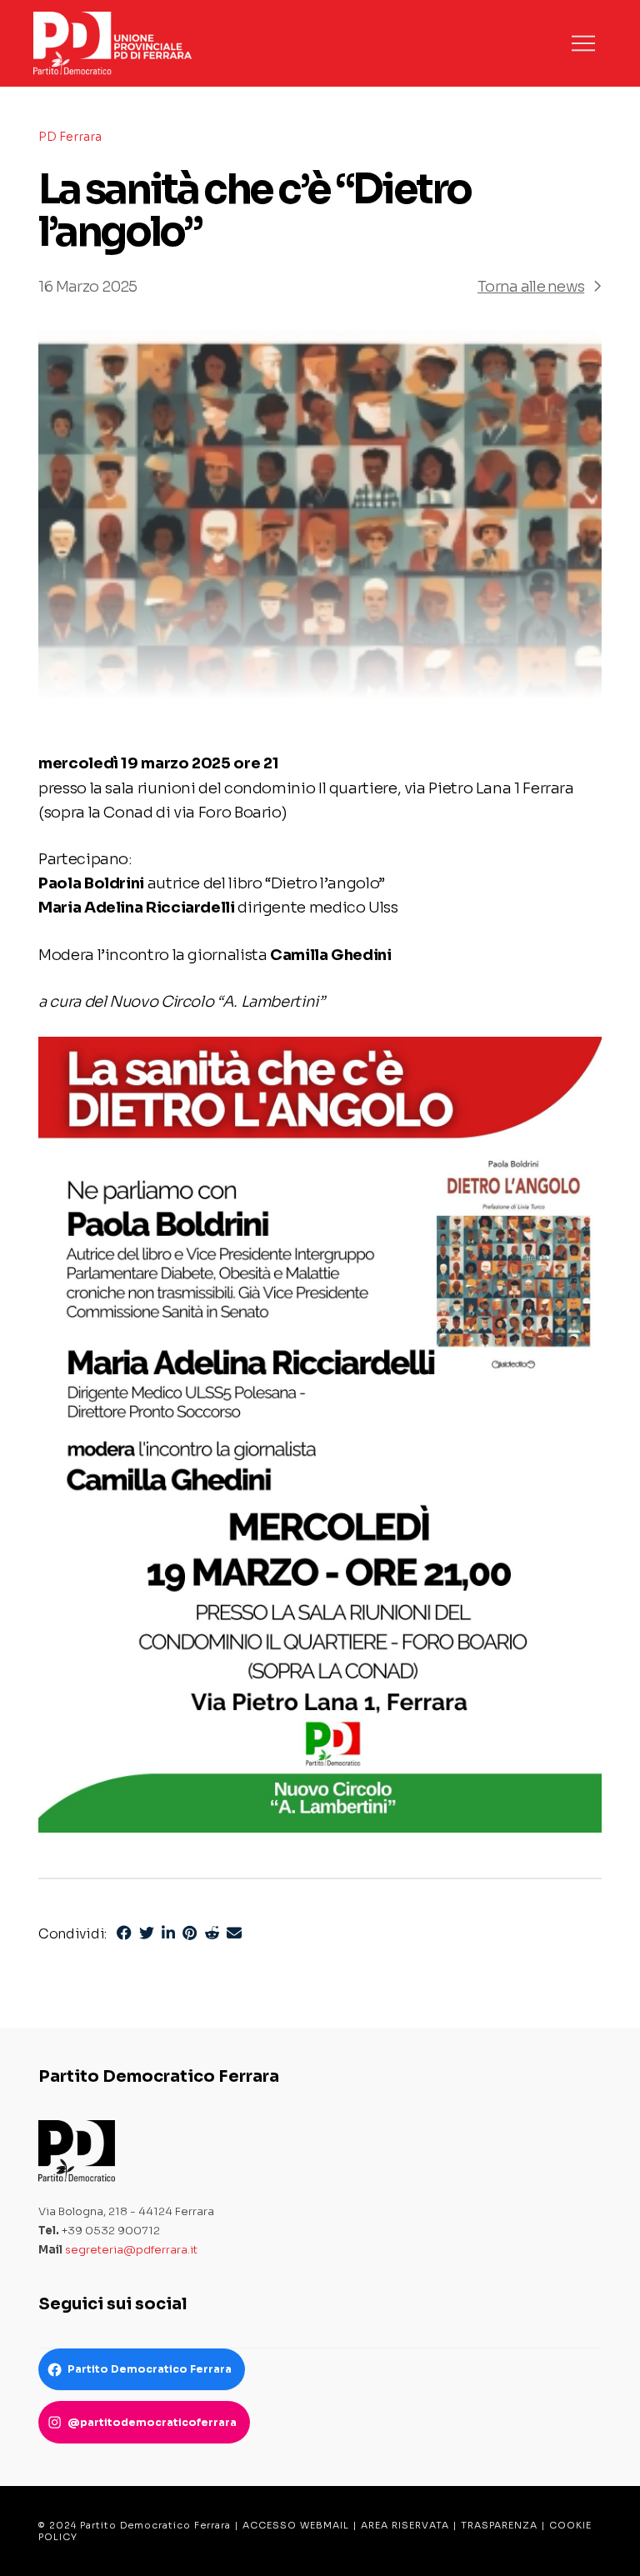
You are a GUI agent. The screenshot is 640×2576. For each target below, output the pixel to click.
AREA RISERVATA (405, 2525)
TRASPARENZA (499, 2525)
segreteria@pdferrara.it (131, 2250)
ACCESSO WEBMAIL (296, 2525)
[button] (583, 43)
